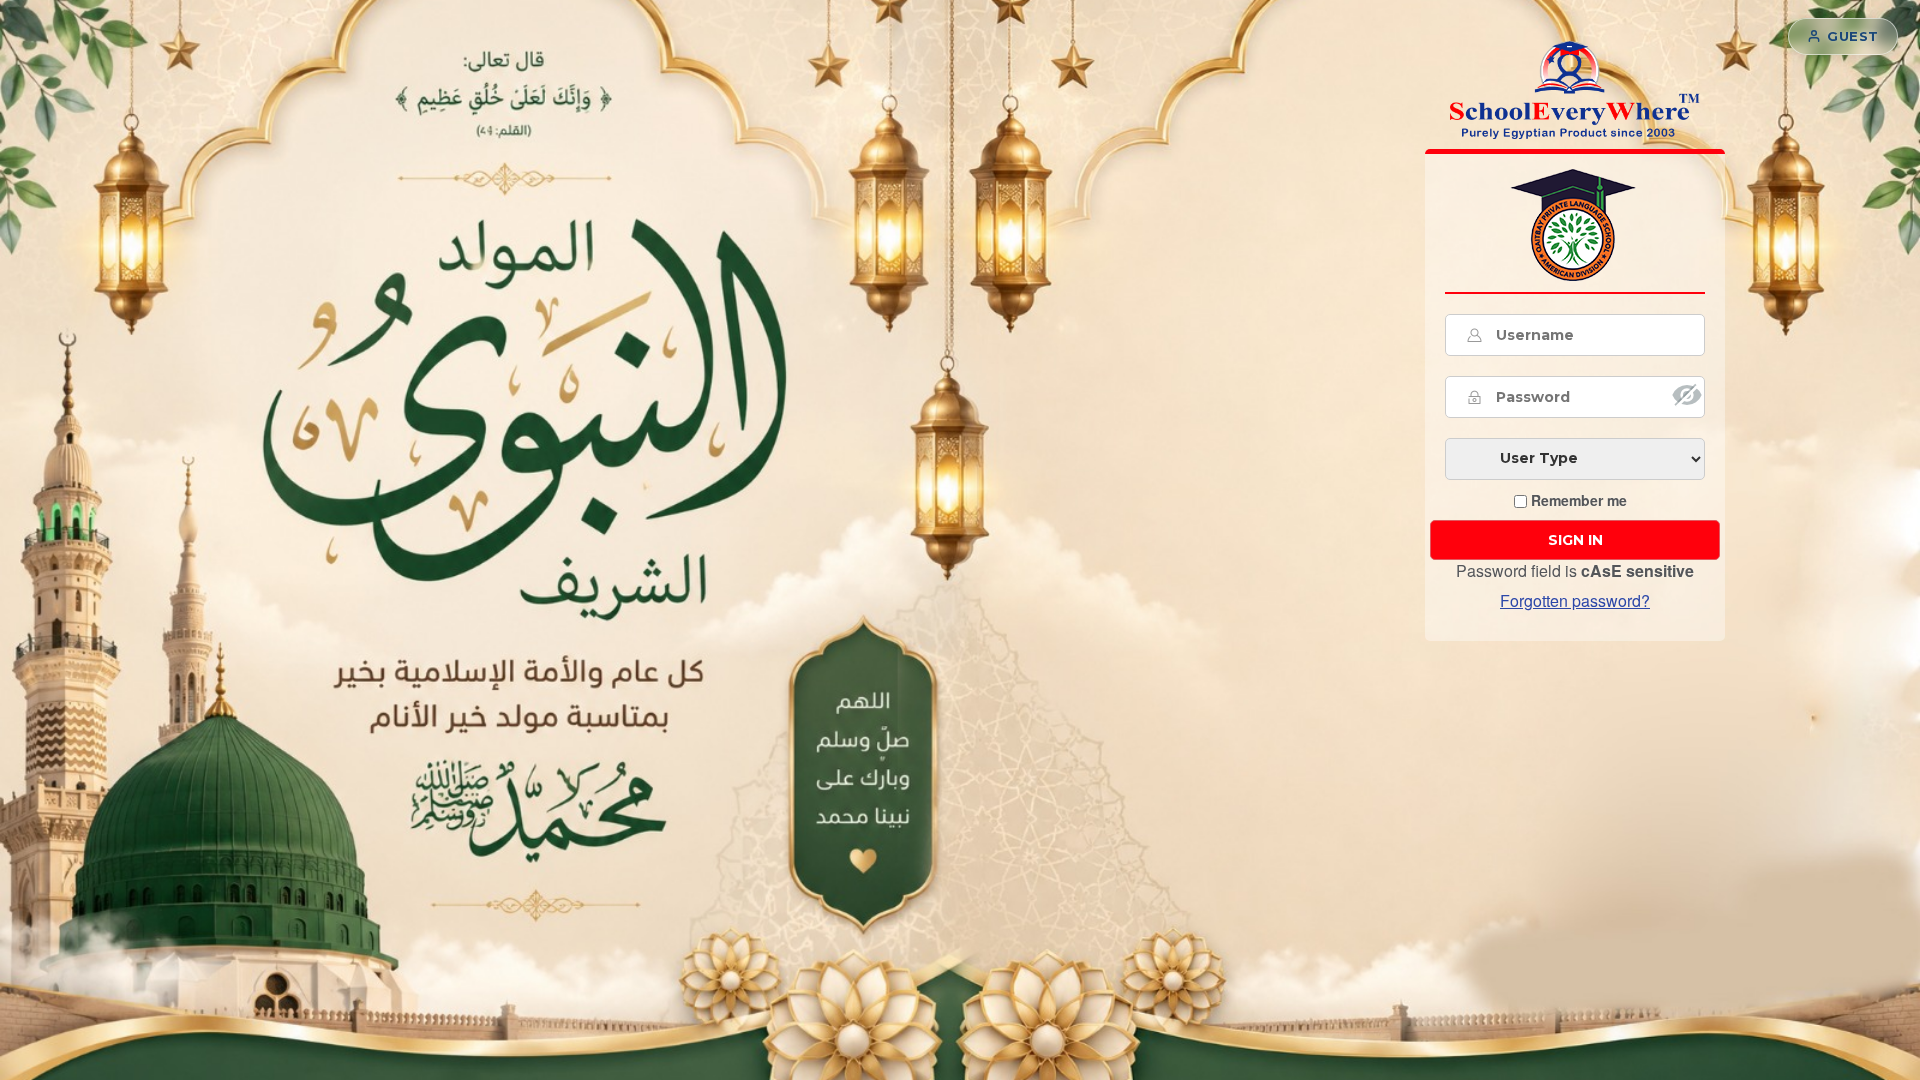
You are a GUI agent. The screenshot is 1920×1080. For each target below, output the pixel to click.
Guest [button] (1853, 36)
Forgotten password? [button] (1575, 600)
